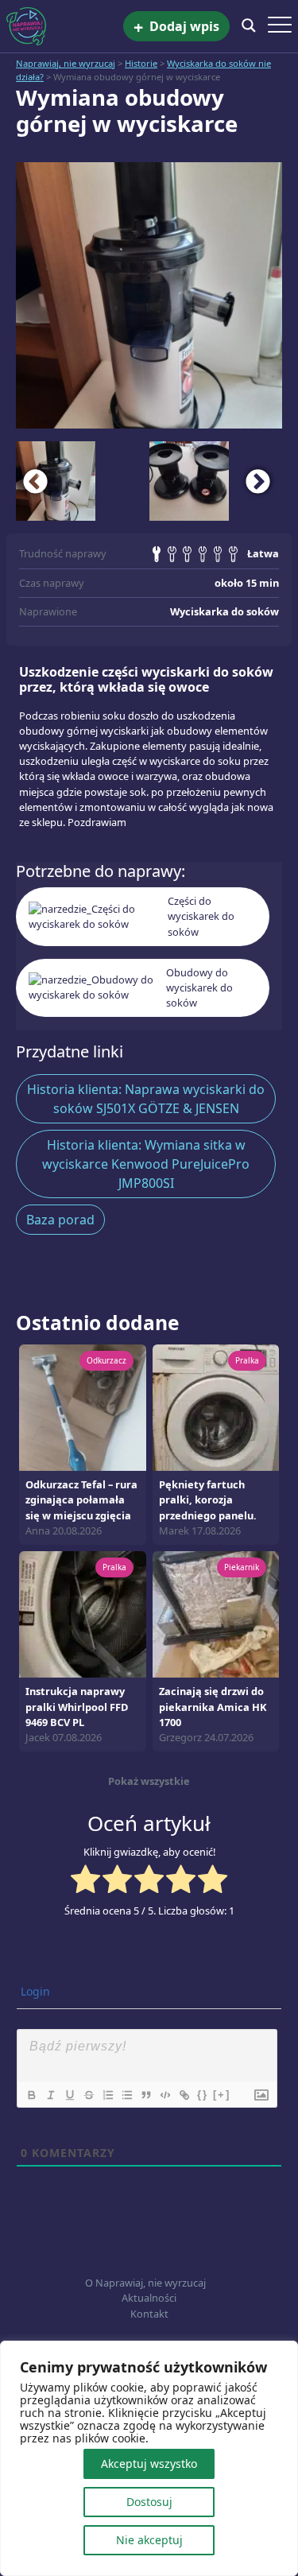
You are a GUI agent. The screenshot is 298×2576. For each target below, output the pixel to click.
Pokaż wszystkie (149, 1781)
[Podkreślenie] (69, 2095)
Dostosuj (149, 2502)
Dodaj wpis (176, 27)
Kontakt (149, 2314)
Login (34, 1991)
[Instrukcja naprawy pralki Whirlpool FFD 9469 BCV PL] (83, 1613)
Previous (36, 481)
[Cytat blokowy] (145, 2095)
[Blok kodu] (164, 2095)
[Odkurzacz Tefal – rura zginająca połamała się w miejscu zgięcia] (83, 1406)
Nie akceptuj (149, 2540)
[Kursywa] (50, 2095)
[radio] (85, 1881)
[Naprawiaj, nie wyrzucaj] (65, 26)
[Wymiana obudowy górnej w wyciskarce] (149, 295)
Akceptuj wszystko (149, 2463)
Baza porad (60, 1220)
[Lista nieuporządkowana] (126, 2095)
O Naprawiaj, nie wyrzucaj (145, 2283)
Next (258, 481)
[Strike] (88, 2095)
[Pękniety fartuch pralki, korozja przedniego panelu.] (216, 1406)
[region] (149, 2458)
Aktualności (149, 2298)
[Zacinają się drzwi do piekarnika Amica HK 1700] (216, 1613)
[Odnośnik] (184, 2095)
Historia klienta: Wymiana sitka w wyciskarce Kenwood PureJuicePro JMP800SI (146, 1164)
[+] (222, 2095)
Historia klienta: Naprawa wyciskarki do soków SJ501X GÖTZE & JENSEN (146, 1099)
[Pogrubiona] (31, 2095)
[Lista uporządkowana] (107, 2095)
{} (203, 2095)
